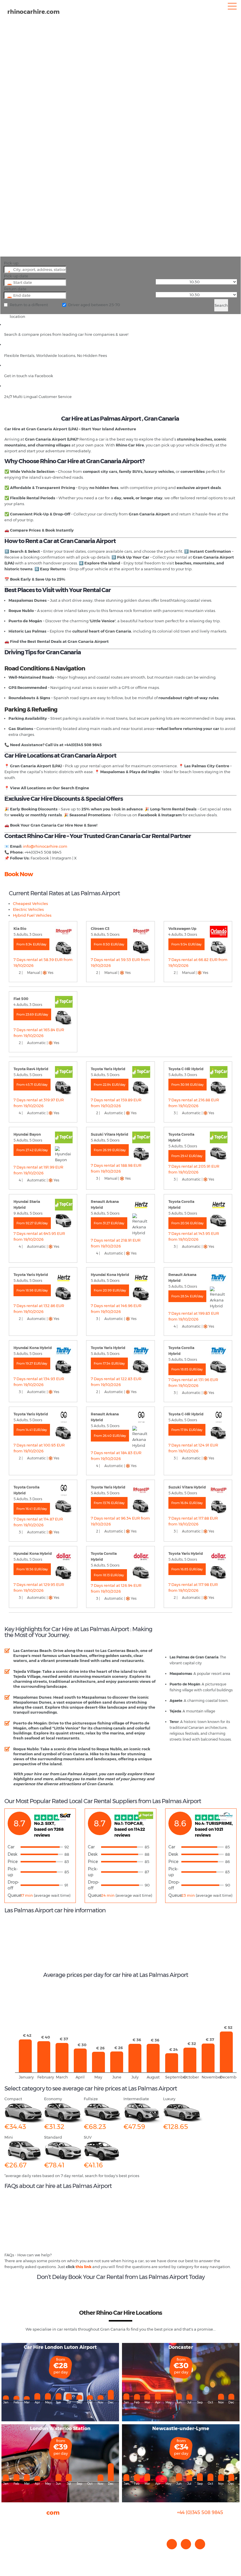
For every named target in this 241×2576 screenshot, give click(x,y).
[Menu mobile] (232, 7)
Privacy (11, 2540)
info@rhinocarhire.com (204, 2524)
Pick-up (11, 263)
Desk (12, 1854)
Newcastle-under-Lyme (181, 2429)
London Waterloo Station (60, 2429)
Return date (15, 289)
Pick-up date (16, 276)
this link (83, 2267)
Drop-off (13, 1885)
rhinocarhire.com (34, 12)
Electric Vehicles (28, 909)
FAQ (8, 2529)
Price (13, 1862)
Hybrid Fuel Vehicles (32, 915)
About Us (13, 2523)
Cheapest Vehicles (30, 903)
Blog (9, 2535)
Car (11, 1847)
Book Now (19, 874)
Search (221, 305)
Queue (14, 1895)
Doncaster (181, 2347)
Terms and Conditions (25, 2552)
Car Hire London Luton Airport (60, 2347)
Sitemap (13, 2546)
